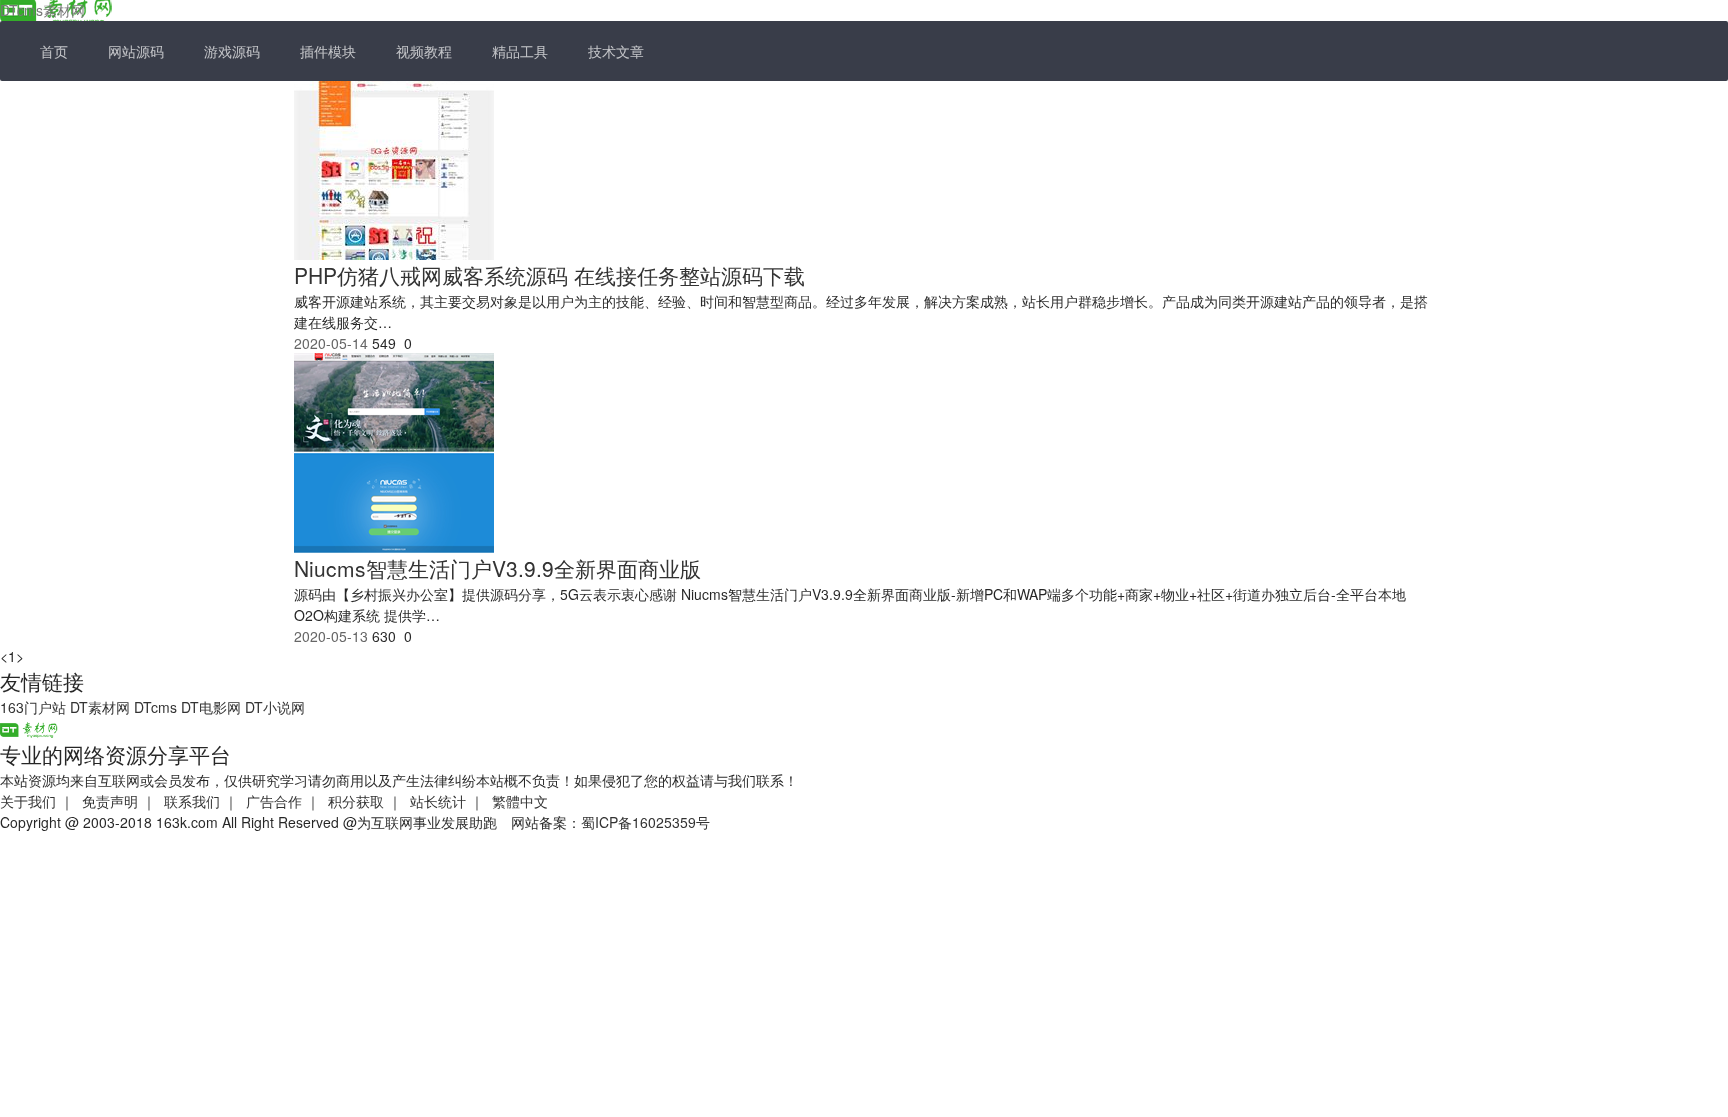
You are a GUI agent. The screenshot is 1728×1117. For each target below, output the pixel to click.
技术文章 (616, 51)
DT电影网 (211, 707)
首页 (54, 51)
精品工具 (520, 51)
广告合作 (274, 801)
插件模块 (328, 51)
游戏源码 (232, 51)
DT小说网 (275, 707)
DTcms (155, 707)
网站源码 (136, 51)
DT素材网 (100, 707)
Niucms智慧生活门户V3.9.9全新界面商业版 (497, 568)
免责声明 (110, 801)
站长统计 (438, 801)
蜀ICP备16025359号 (645, 822)
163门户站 (33, 707)
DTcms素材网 (42, 10)
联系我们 (192, 801)
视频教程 (424, 51)
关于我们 (28, 801)
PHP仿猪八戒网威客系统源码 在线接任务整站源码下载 (549, 275)
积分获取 (356, 801)
